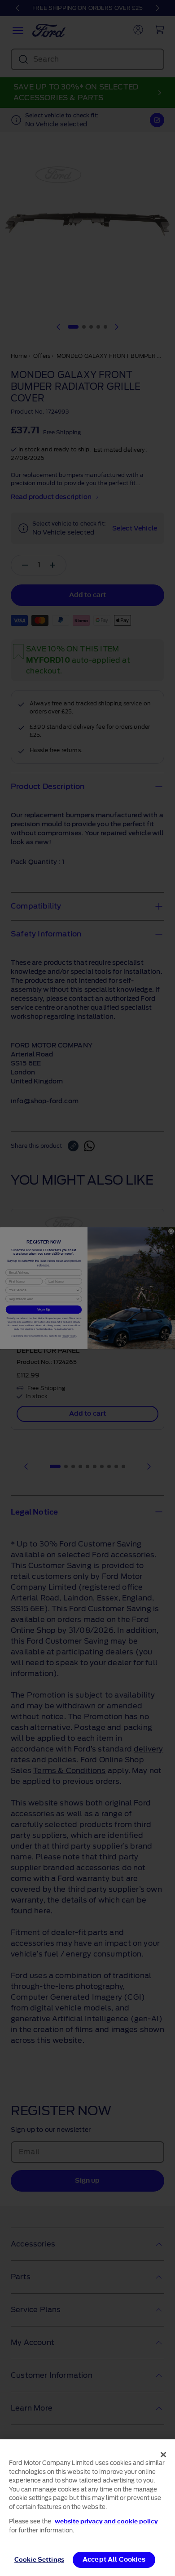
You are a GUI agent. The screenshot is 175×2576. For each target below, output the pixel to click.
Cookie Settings (39, 2560)
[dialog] (87, 2508)
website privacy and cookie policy (106, 2521)
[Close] (163, 2455)
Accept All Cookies (114, 2560)
